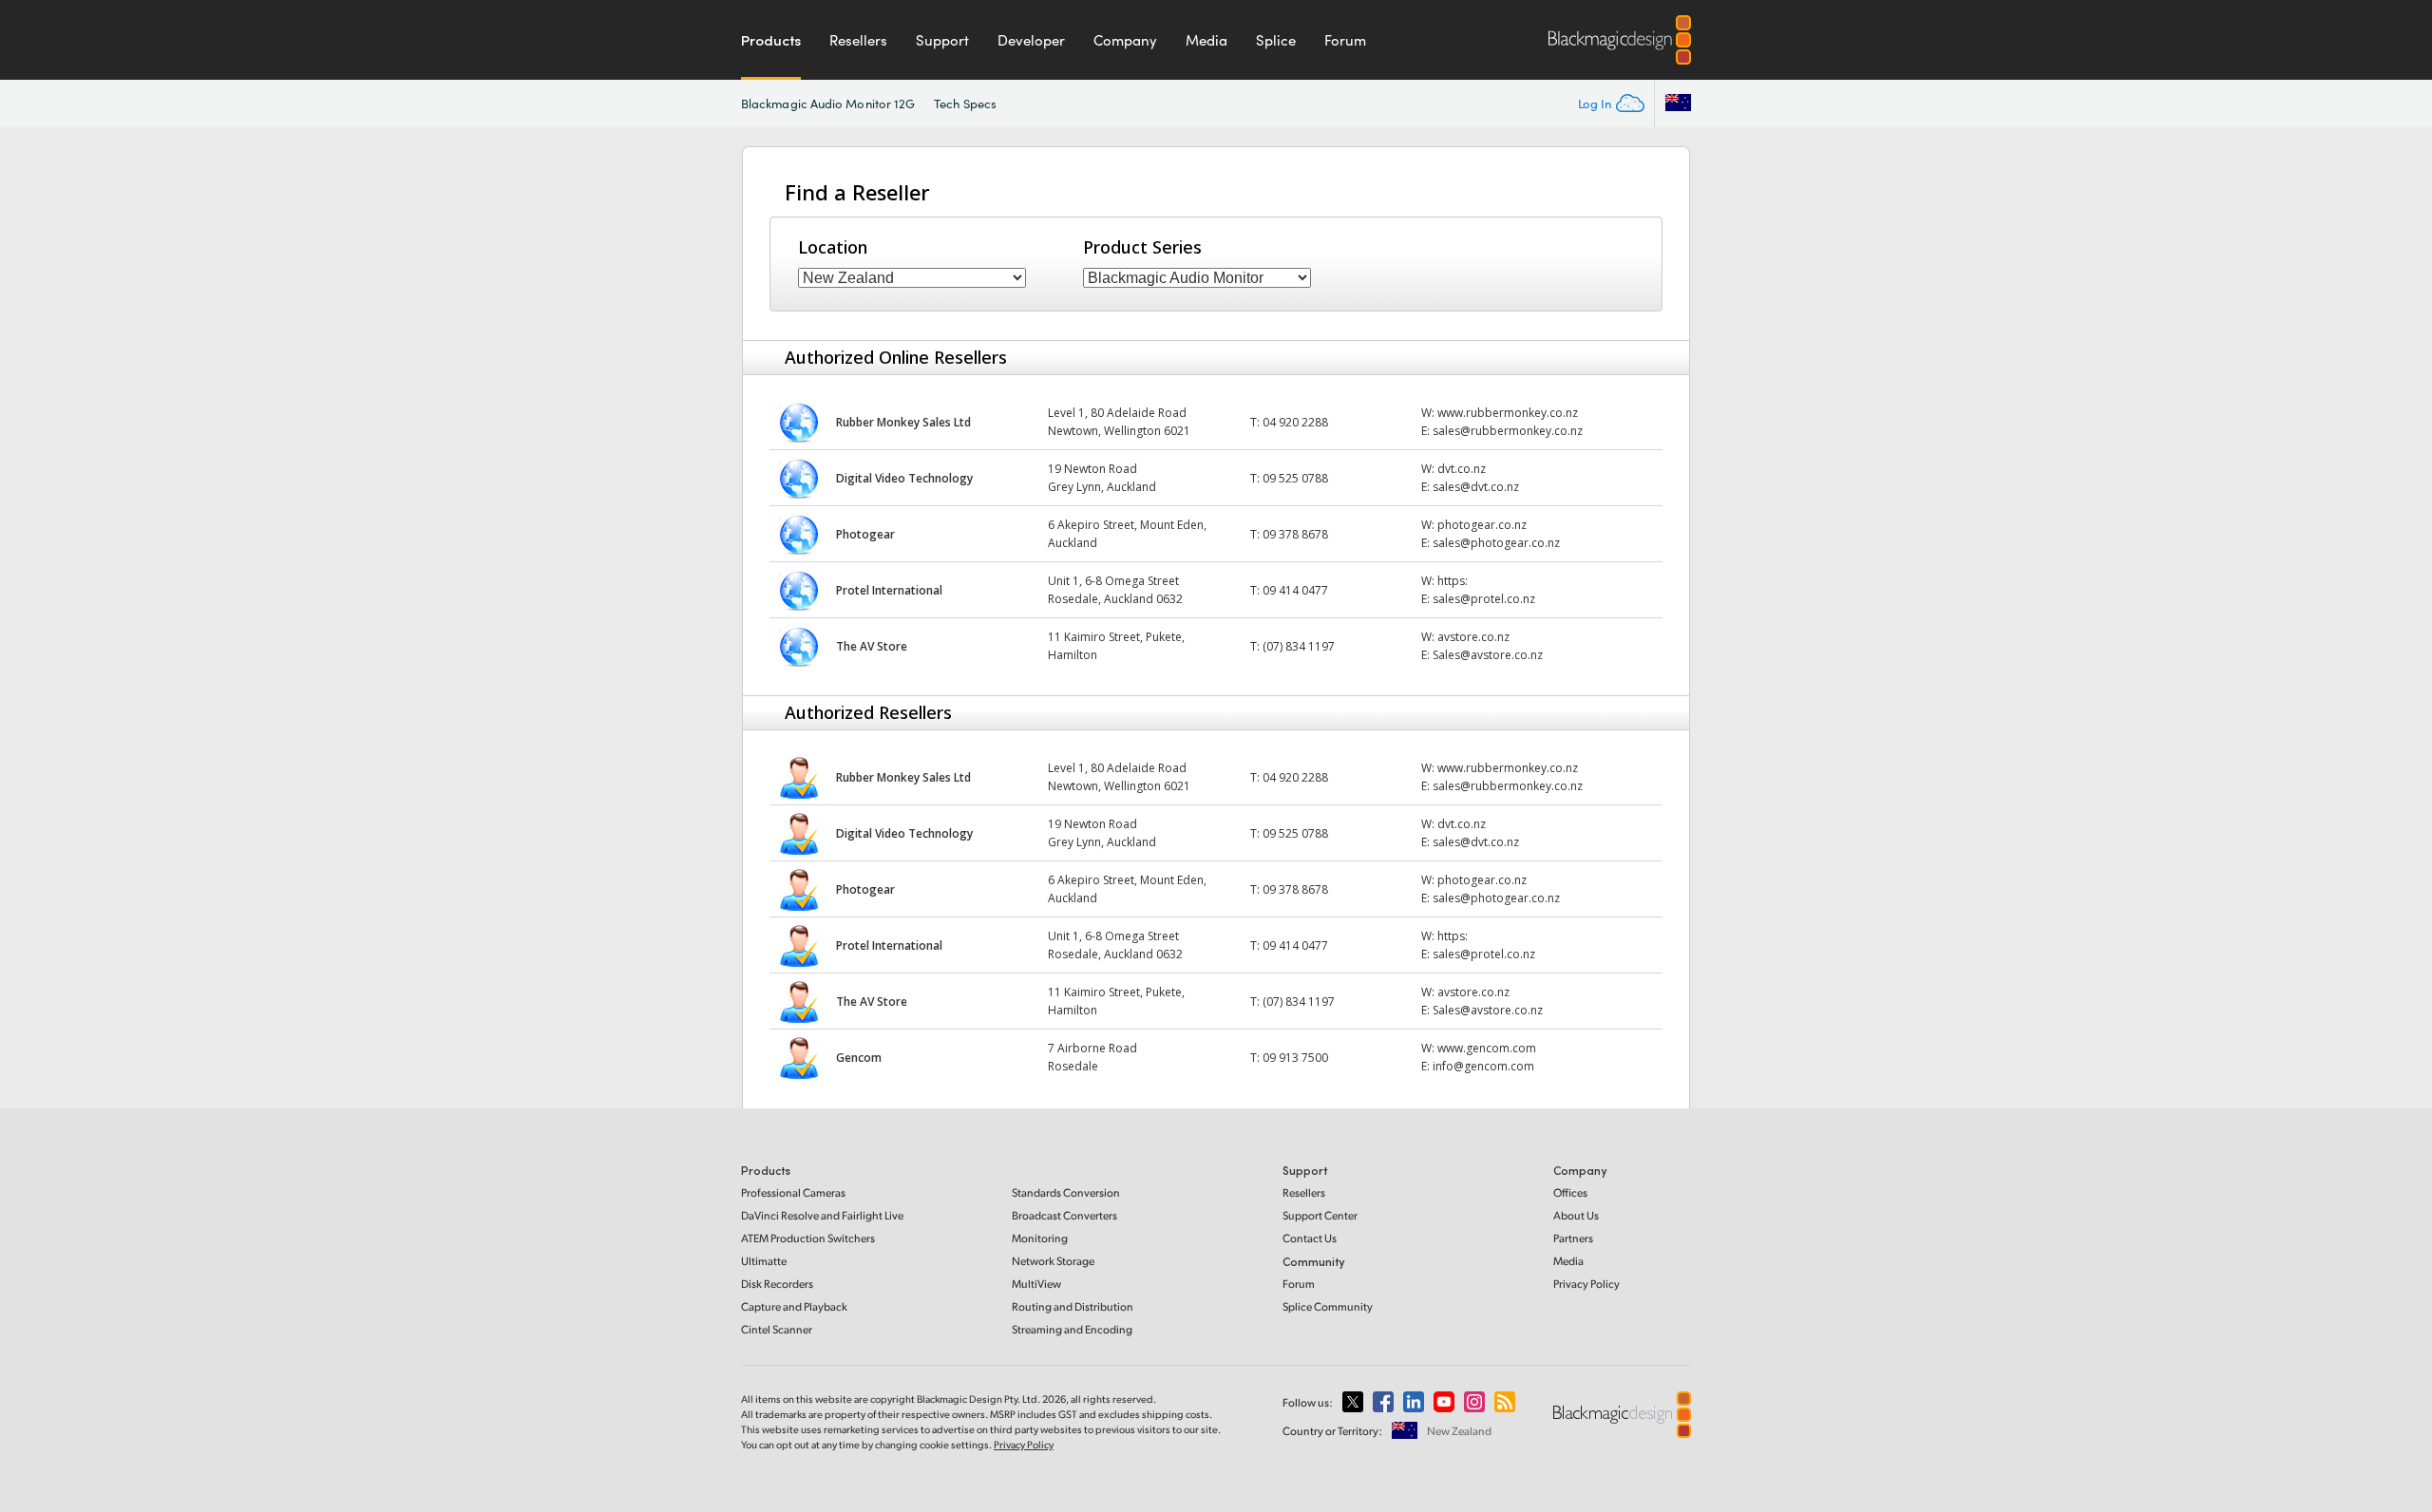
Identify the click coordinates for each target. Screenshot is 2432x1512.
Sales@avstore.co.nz (1488, 655)
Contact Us (1310, 1238)
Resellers (858, 40)
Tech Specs (965, 104)
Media (1206, 40)
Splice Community (1328, 1306)
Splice (1276, 40)
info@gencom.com (1483, 1066)
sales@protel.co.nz (1484, 599)
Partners (1573, 1238)
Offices (1570, 1192)
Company (1125, 40)
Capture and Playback (794, 1306)
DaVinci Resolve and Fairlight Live (822, 1215)
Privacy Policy (1586, 1284)
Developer (1031, 40)
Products (771, 40)
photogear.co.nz (1482, 525)
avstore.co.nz (1473, 637)
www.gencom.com (1487, 1048)
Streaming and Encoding (1072, 1329)
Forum (1345, 40)
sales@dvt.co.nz (1476, 487)
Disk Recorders (777, 1284)
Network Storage (1053, 1261)
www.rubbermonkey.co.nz (1508, 413)
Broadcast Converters (1064, 1215)
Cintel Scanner (777, 1329)
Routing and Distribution (1073, 1306)
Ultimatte (764, 1261)
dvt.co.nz (1462, 469)
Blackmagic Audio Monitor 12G (828, 104)
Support (942, 40)
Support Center (1320, 1215)
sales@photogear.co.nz (1496, 543)
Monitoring (1040, 1238)
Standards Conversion (1066, 1192)
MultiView (1036, 1284)
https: (1453, 581)
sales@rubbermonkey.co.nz (1508, 431)
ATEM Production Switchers (808, 1238)
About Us (1576, 1215)
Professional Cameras (793, 1192)
